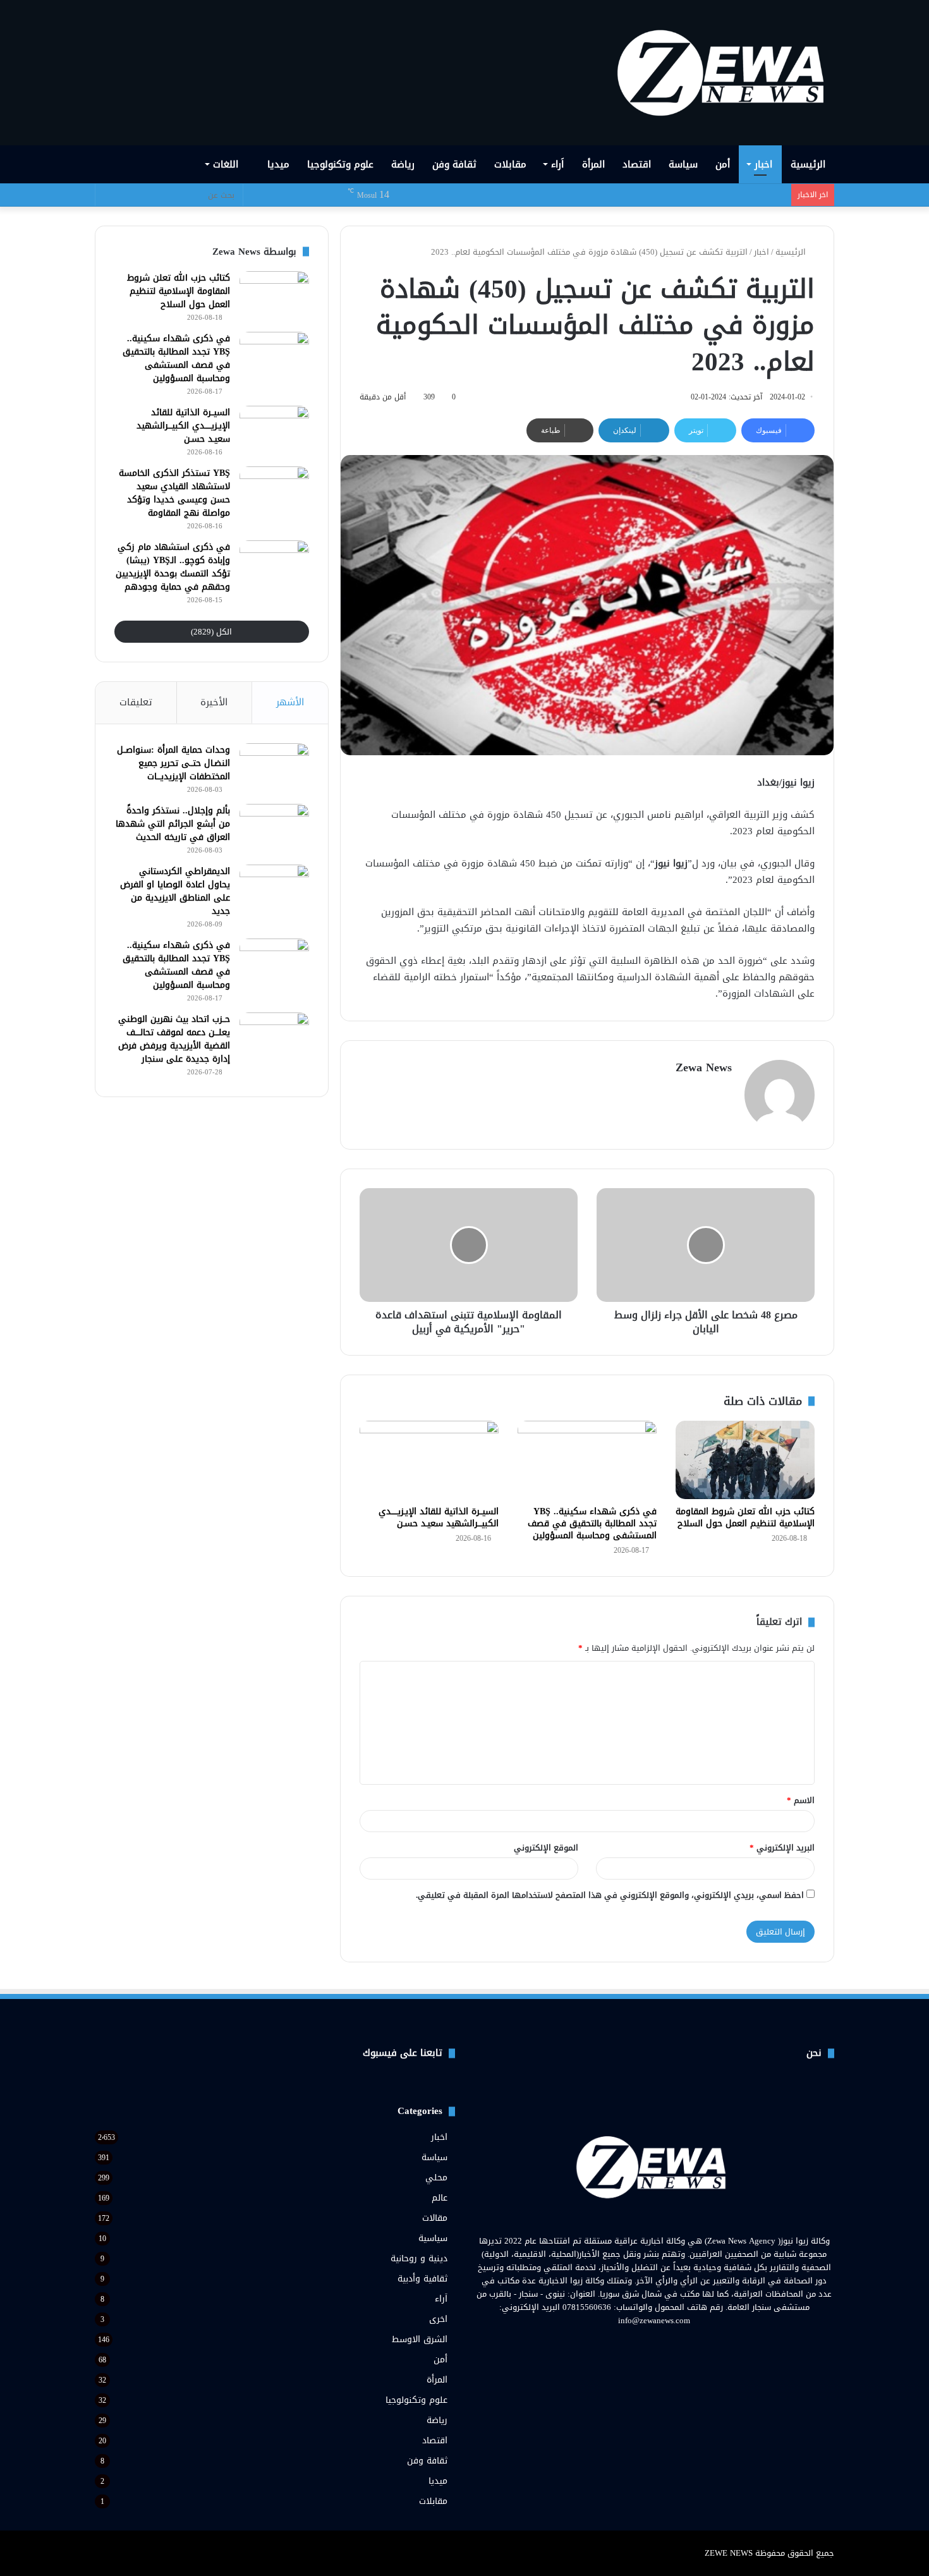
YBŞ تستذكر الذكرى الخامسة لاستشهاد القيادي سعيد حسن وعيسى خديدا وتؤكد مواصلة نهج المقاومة (174, 493)
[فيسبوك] (677, 2344)
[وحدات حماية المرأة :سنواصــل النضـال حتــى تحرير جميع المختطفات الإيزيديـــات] (274, 767)
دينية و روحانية (419, 2258)
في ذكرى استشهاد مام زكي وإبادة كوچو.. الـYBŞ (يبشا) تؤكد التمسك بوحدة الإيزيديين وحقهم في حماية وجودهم (173, 567)
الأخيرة (214, 702)
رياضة (403, 164)
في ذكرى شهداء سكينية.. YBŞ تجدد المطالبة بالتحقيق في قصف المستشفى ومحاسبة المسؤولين (592, 1523)
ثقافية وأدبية (422, 2279)
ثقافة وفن (454, 164)
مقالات (435, 2218)
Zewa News (704, 1067)
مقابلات (510, 164)
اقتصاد (637, 164)
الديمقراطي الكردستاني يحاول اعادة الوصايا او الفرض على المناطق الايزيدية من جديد (175, 891)
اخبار (763, 164)
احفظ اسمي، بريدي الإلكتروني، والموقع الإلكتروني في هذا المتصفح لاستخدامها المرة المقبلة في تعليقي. (610, 1895)
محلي (436, 2178)
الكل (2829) (211, 632)
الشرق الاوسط (420, 2339)
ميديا (278, 164)
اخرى (438, 2319)
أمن (723, 164)
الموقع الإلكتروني (546, 1848)
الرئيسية (808, 164)
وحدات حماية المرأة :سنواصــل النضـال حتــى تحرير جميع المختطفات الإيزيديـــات (173, 763)
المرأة (593, 164)
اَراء (557, 164)
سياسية (433, 2238)
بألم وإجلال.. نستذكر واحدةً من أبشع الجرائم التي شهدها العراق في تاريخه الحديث (173, 824)
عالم (440, 2198)
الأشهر (290, 702)
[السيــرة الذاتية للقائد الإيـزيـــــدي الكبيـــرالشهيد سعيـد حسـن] (429, 1460)
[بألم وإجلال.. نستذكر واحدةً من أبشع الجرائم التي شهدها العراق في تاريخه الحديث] (274, 828)
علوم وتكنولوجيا (340, 164)
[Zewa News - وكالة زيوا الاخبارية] (725, 73)
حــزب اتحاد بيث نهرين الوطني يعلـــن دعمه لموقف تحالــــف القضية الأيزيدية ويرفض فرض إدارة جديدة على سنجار (174, 1039)
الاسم (801, 1800)
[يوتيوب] (647, 2344)
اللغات (227, 164)
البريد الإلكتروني (782, 1848)
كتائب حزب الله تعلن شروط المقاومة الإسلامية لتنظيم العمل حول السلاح (745, 1517)
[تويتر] (662, 2344)
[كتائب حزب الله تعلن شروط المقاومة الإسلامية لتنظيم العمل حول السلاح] (745, 1460)
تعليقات (136, 702)
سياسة (683, 164)
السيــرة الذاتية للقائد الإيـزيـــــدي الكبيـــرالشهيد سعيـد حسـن (439, 1517)
